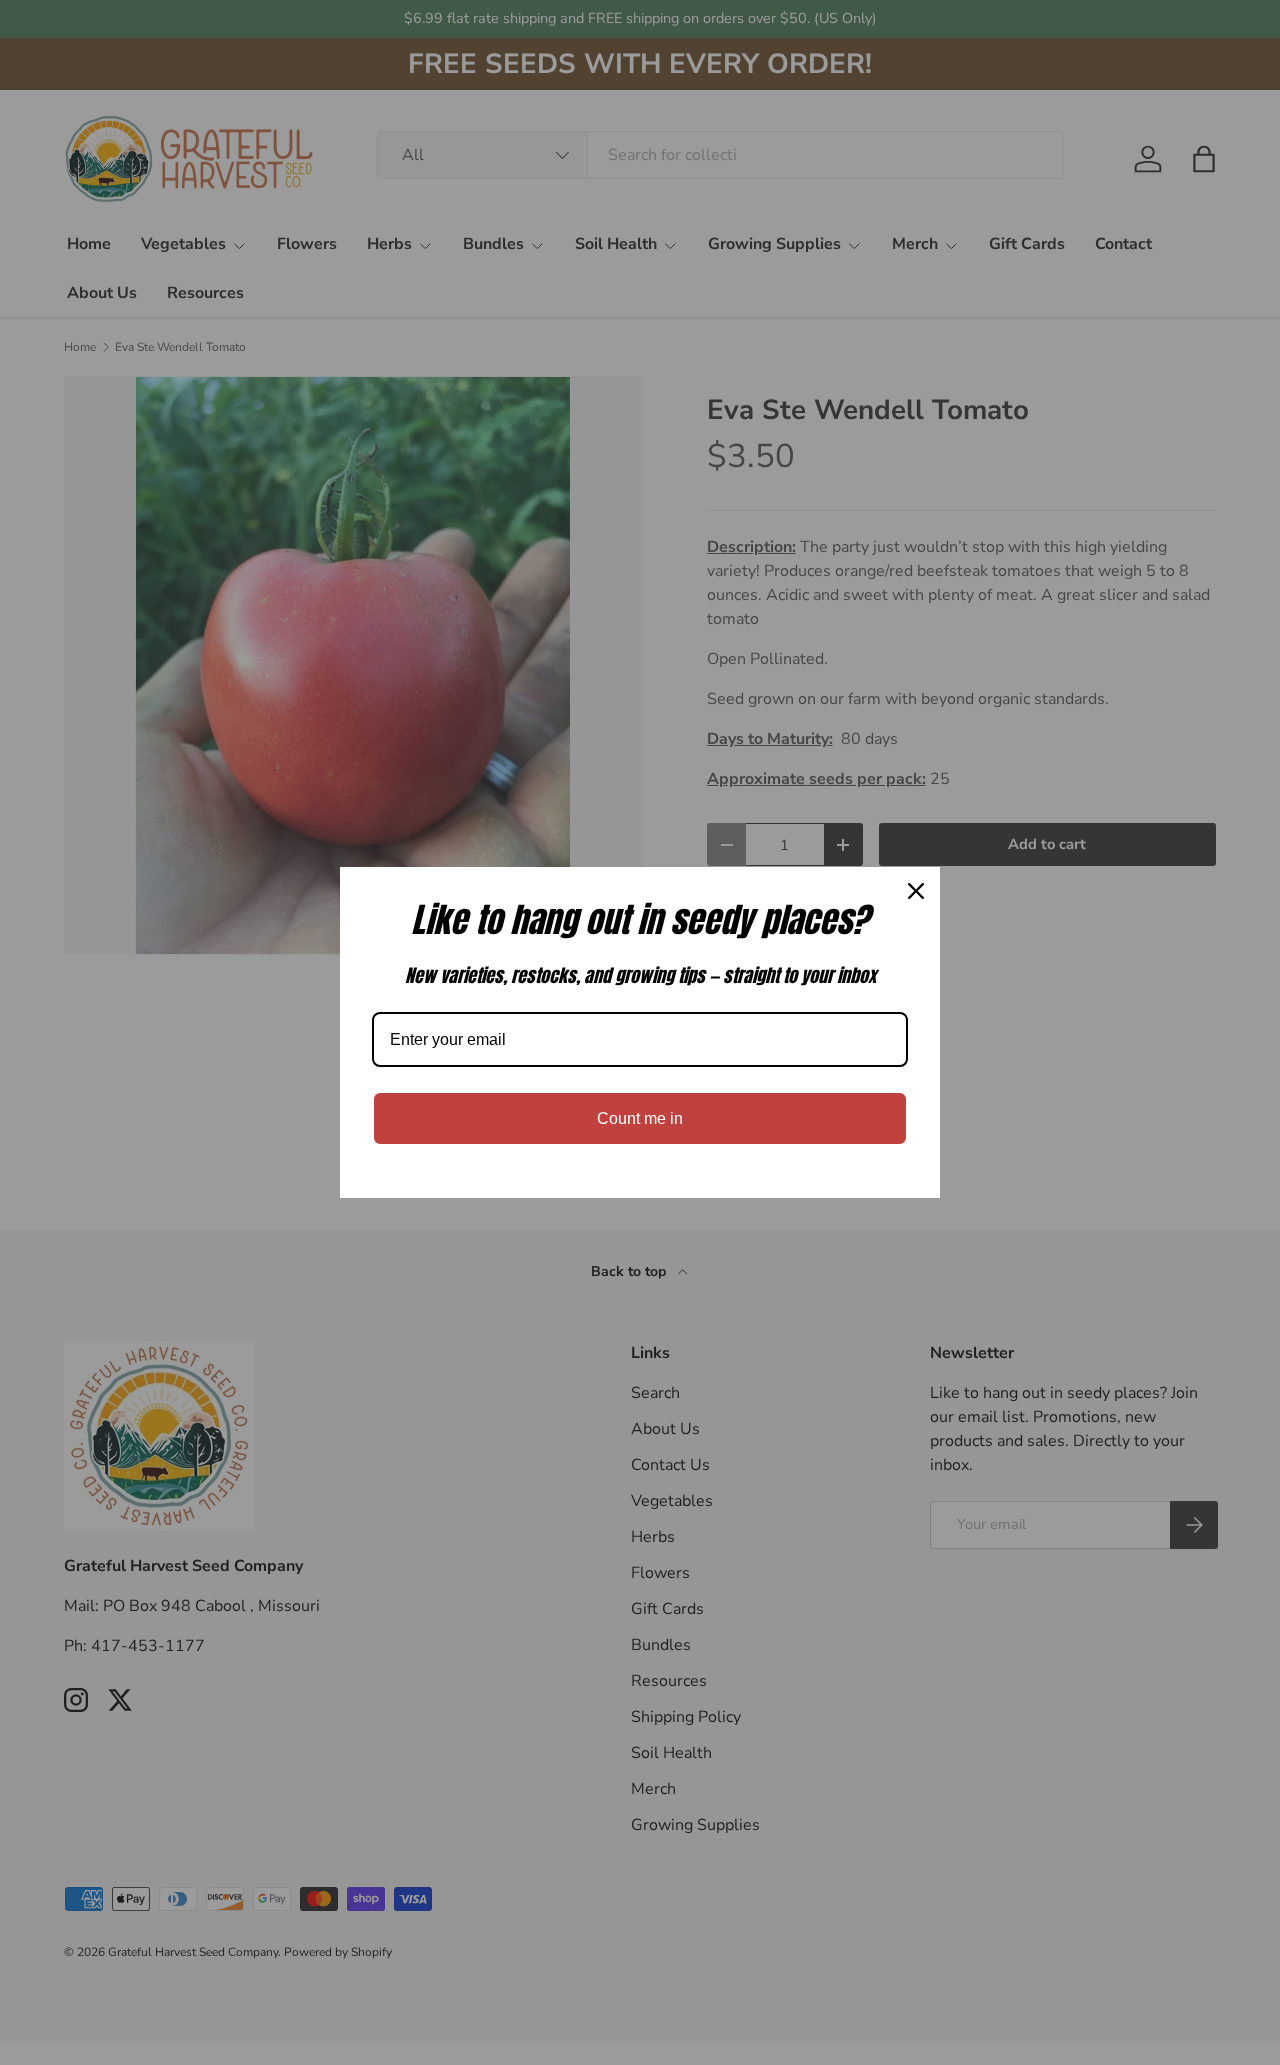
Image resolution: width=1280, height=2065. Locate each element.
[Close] (916, 891)
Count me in (640, 1118)
